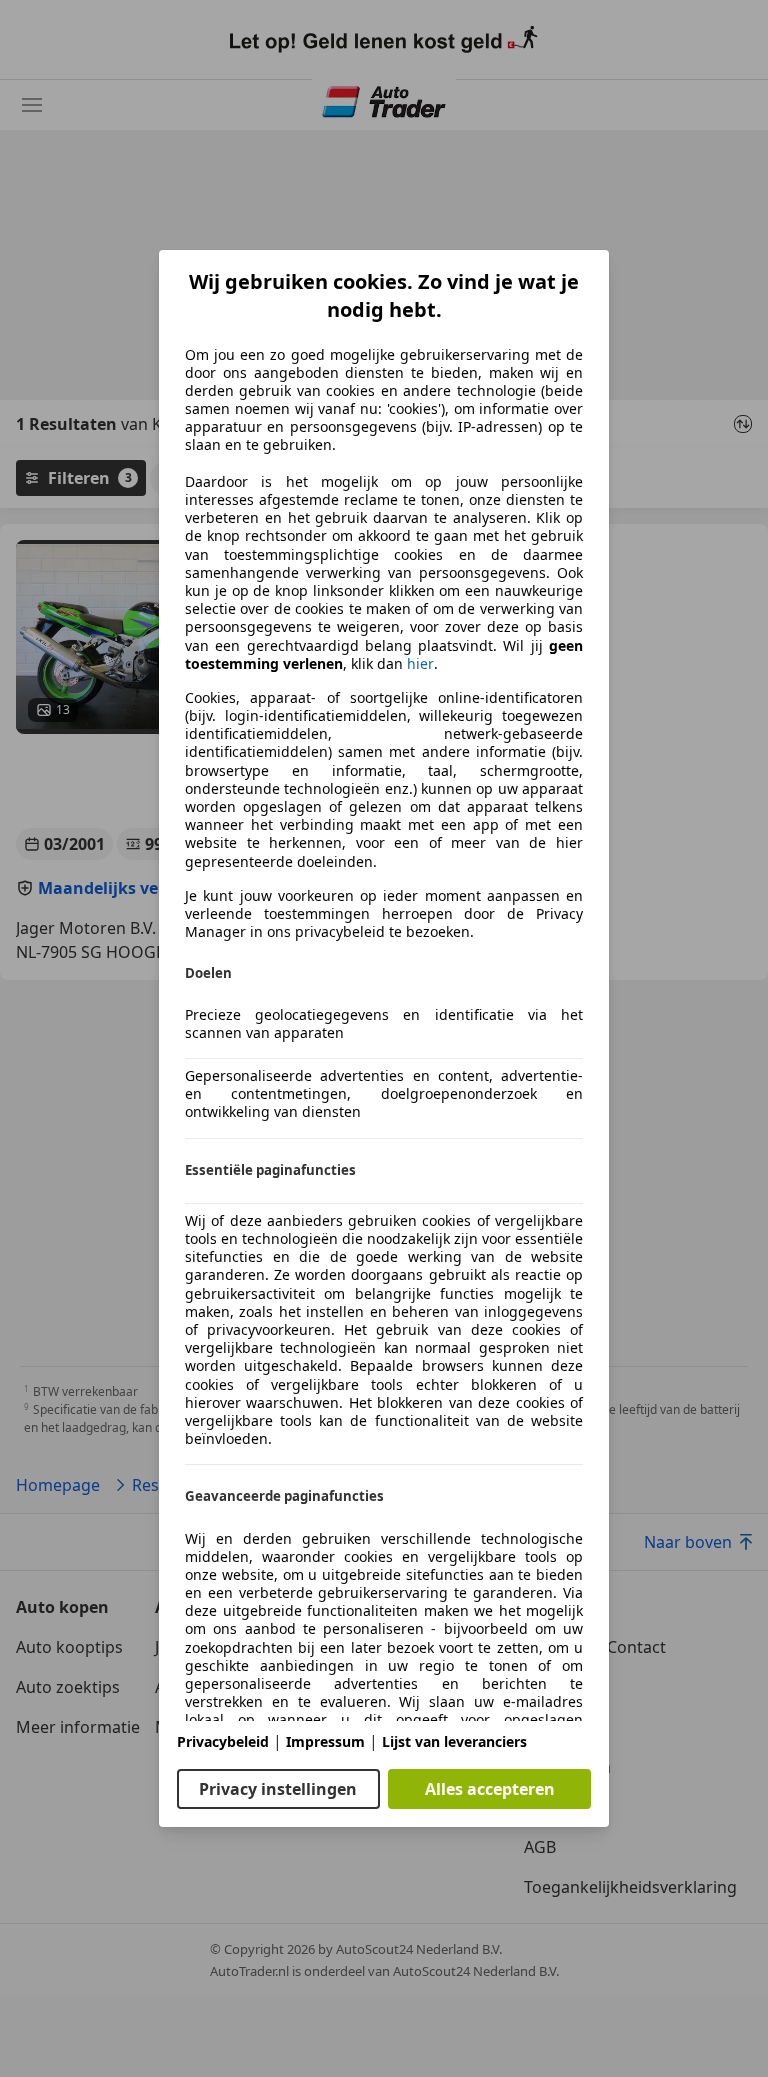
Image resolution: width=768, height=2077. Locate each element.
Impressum (325, 1741)
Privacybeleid (223, 1741)
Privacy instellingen (278, 1789)
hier (420, 664)
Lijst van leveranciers (454, 1741)
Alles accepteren (490, 1789)
